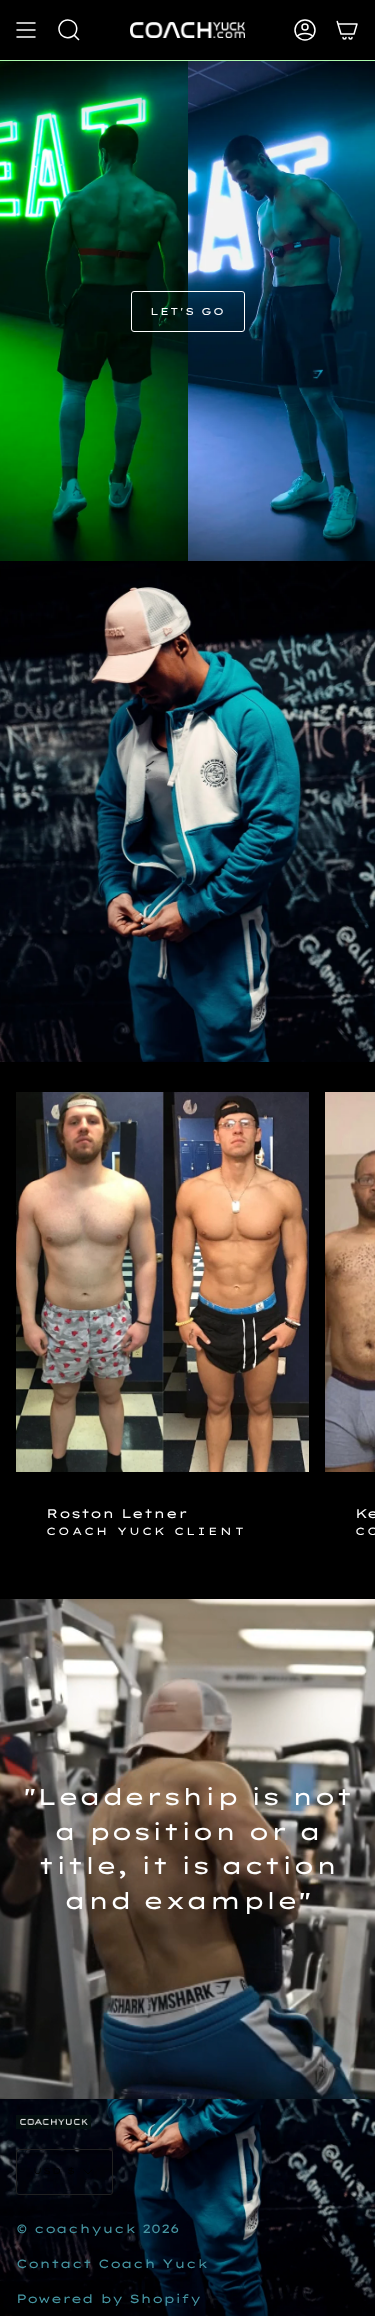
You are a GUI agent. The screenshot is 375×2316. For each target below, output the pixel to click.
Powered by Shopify (108, 2298)
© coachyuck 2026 (98, 2228)
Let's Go (188, 311)
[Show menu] (26, 30)
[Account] (305, 30)
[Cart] (347, 30)
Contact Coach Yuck (112, 2263)
